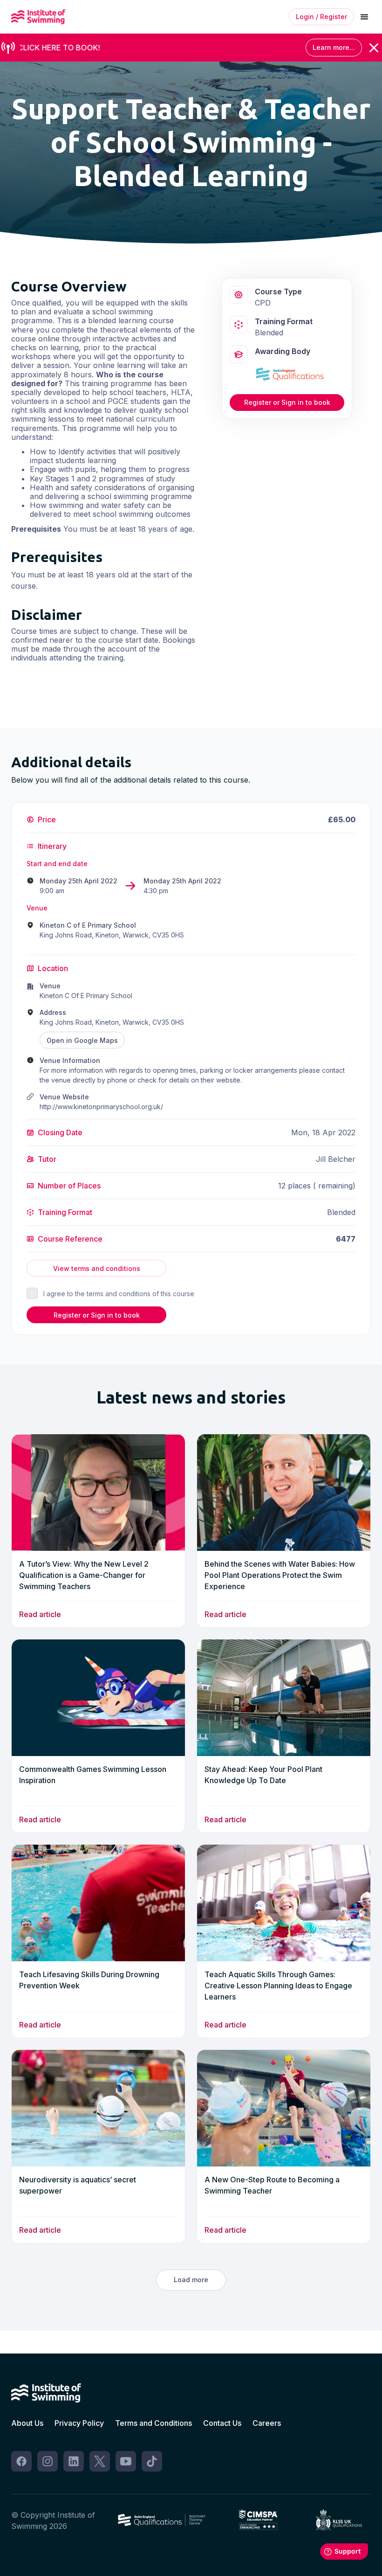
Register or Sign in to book (287, 402)
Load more (191, 2280)
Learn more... (334, 47)
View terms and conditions (97, 1268)
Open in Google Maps (82, 1040)
